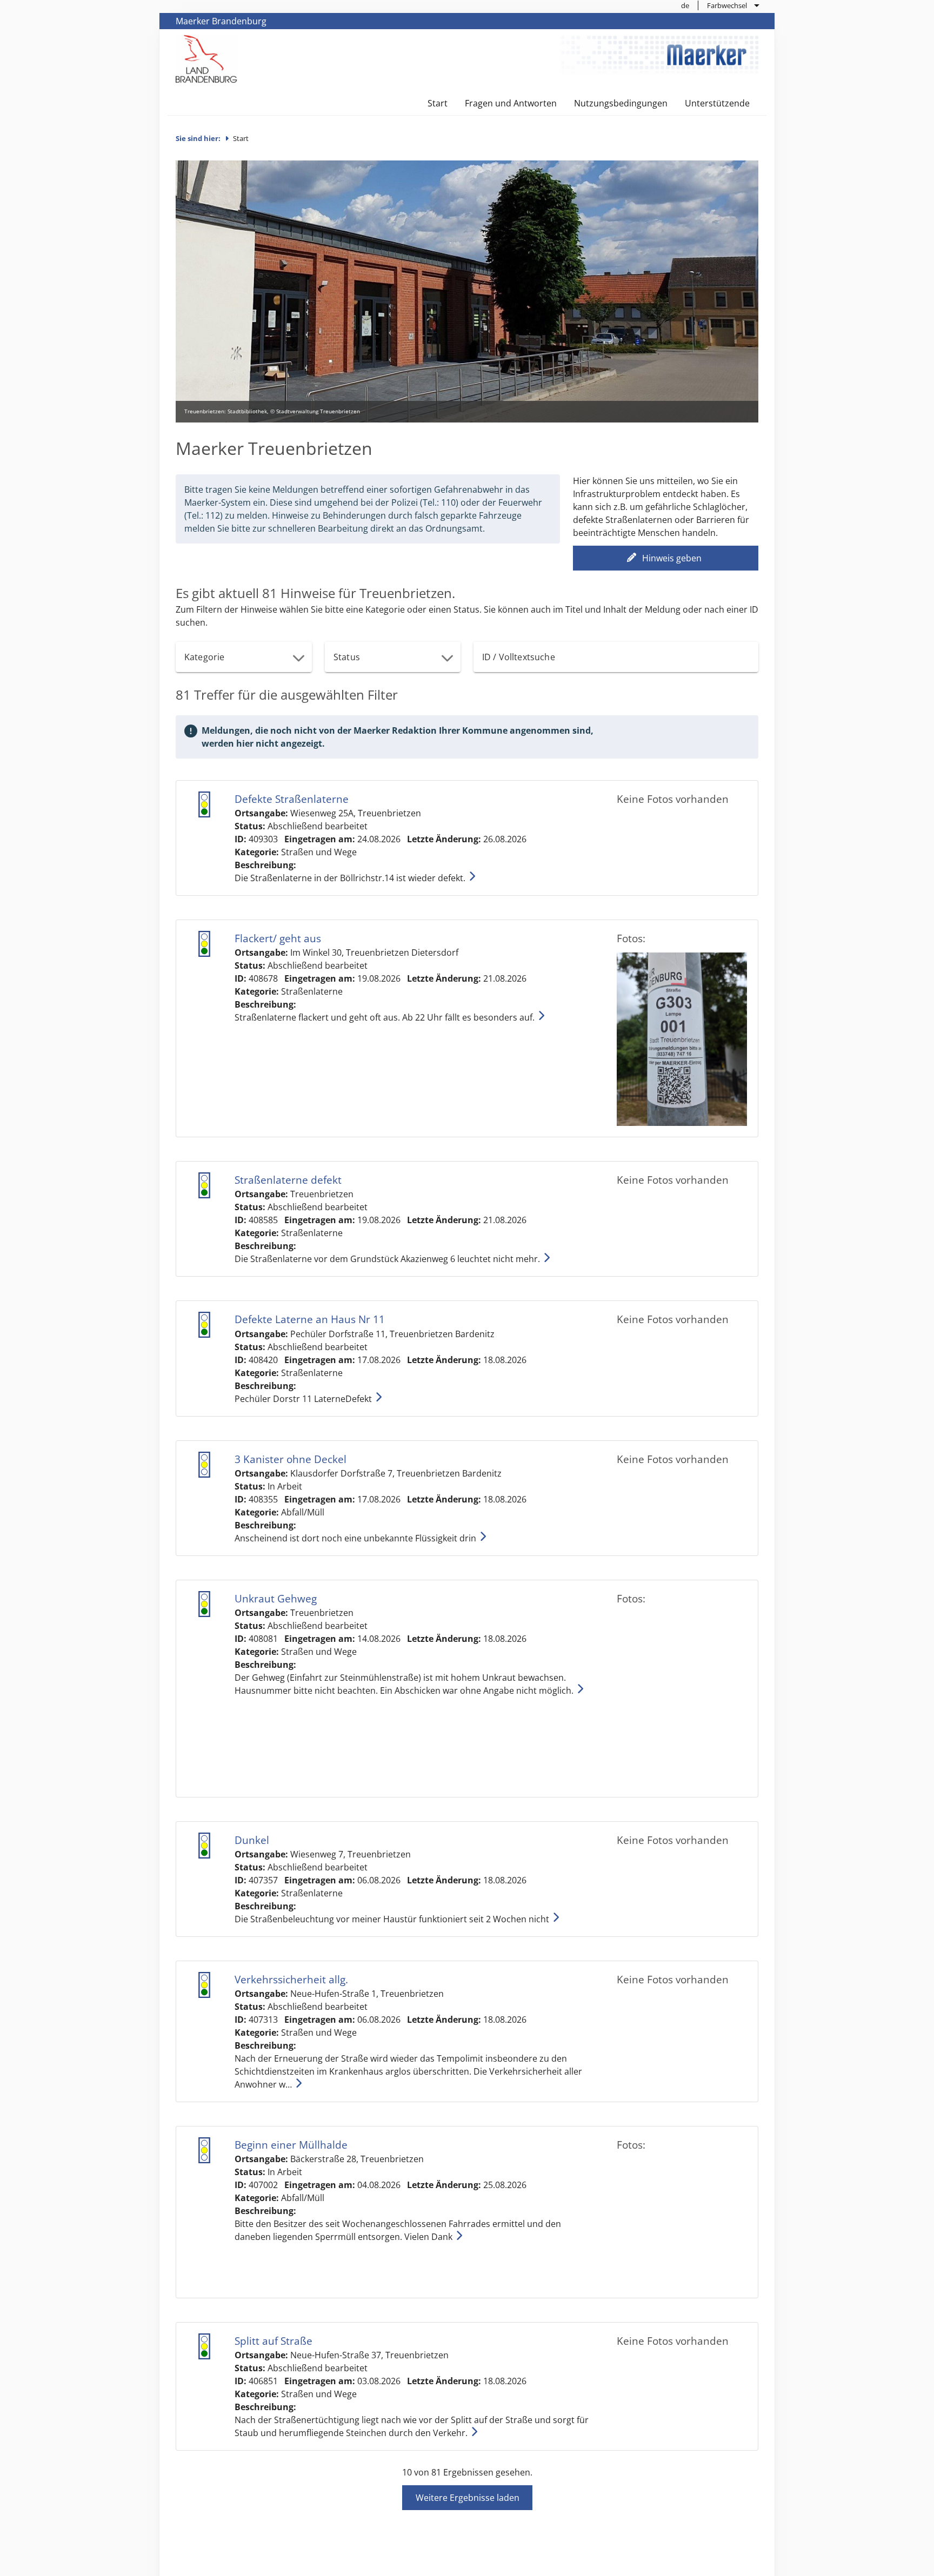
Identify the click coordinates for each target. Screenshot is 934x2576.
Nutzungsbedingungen (621, 103)
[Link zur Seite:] (206, 58)
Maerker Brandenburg (221, 21)
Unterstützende (717, 103)
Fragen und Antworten (511, 103)
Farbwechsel (727, 5)
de (685, 5)
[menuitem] (685, 5)
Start (438, 103)
